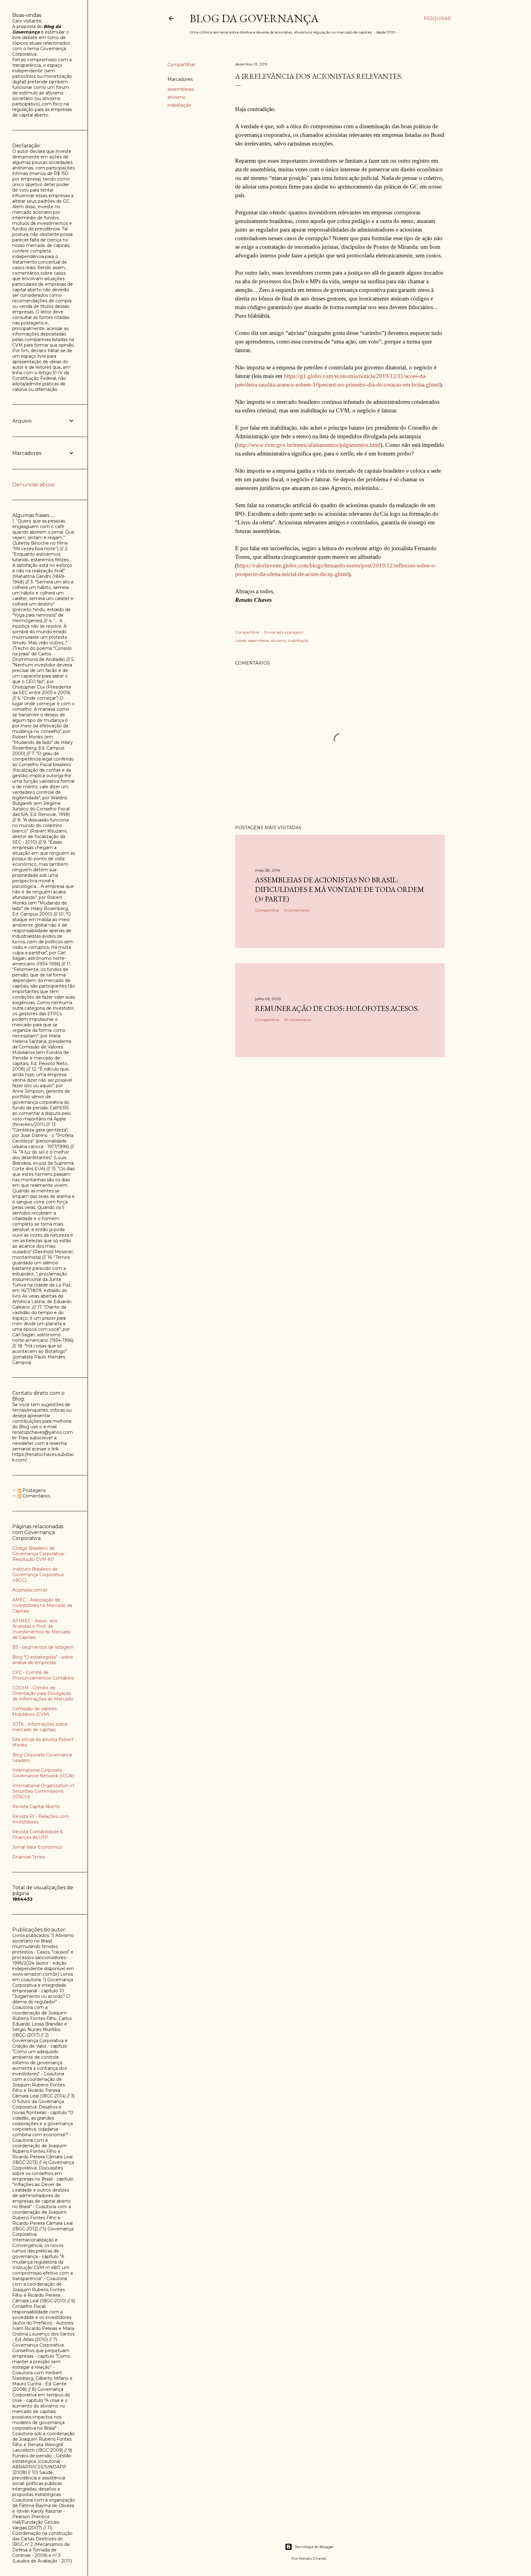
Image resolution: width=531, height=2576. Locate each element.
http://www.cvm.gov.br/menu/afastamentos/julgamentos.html (309, 445)
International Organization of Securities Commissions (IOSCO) (43, 1791)
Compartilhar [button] (181, 65)
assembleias (181, 89)
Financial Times (29, 1857)
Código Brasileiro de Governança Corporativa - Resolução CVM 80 (39, 1554)
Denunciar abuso (33, 485)
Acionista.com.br (30, 1590)
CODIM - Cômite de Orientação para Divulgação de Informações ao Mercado (43, 1693)
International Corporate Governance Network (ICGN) (43, 1773)
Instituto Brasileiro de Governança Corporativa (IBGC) (38, 1575)
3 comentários (297, 910)
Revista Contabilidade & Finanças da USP (38, 1835)
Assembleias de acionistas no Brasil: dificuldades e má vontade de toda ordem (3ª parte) (340, 889)
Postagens (33, 1490)
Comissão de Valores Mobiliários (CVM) (34, 1711)
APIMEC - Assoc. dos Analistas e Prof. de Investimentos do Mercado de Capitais (41, 1629)
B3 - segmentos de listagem (43, 1647)
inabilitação (179, 105)
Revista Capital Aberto (36, 1807)
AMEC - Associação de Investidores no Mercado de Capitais (42, 1605)
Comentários (36, 1496)
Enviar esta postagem (284, 632)
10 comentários (298, 1020)
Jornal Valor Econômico (37, 1847)
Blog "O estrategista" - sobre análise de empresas (43, 1660)
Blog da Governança (254, 18)
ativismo (177, 97)
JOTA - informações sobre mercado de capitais (40, 1727)
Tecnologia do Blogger (314, 2547)
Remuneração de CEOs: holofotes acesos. (337, 1008)
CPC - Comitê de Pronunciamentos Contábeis (43, 1675)
